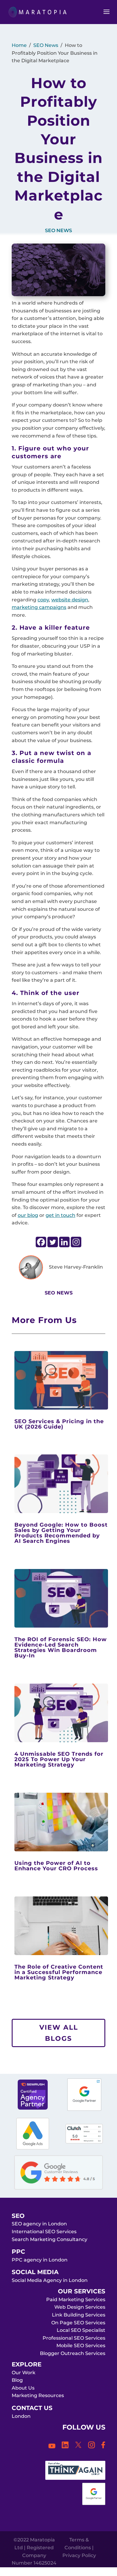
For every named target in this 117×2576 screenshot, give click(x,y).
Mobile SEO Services (81, 2346)
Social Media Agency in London (50, 2280)
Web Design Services (80, 2307)
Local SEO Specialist (81, 2330)
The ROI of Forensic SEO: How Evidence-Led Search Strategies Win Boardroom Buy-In (61, 1647)
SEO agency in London (39, 2224)
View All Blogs (59, 2033)
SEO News (46, 45)
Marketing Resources (38, 2395)
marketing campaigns (39, 607)
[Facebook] (41, 1242)
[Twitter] (53, 1242)
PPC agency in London (40, 2260)
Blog (17, 2380)
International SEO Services (44, 2232)
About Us (23, 2388)
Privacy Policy (79, 2555)
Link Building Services (79, 2315)
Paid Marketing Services (76, 2300)
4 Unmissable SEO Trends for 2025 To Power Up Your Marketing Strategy (59, 1759)
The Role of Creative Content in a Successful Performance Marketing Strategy (59, 1972)
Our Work (24, 2373)
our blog (28, 1215)
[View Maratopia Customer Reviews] (58, 2188)
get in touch (60, 1215)
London (21, 2416)
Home (19, 45)
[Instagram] (76, 1242)
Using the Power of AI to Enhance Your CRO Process (56, 1866)
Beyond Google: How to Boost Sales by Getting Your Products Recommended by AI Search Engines (61, 1533)
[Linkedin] (64, 1242)
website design (70, 600)
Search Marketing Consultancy (49, 2239)
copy (43, 600)
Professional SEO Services (74, 2338)
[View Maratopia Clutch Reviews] (84, 2142)
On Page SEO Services (78, 2323)
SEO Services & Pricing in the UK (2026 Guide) (59, 1424)
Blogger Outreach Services (73, 2353)
